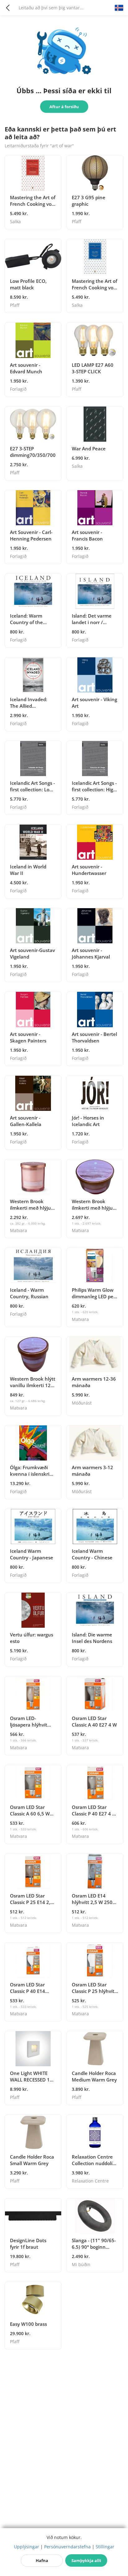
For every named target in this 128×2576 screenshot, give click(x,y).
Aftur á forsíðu (64, 107)
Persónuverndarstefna (67, 2547)
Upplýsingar (27, 2547)
